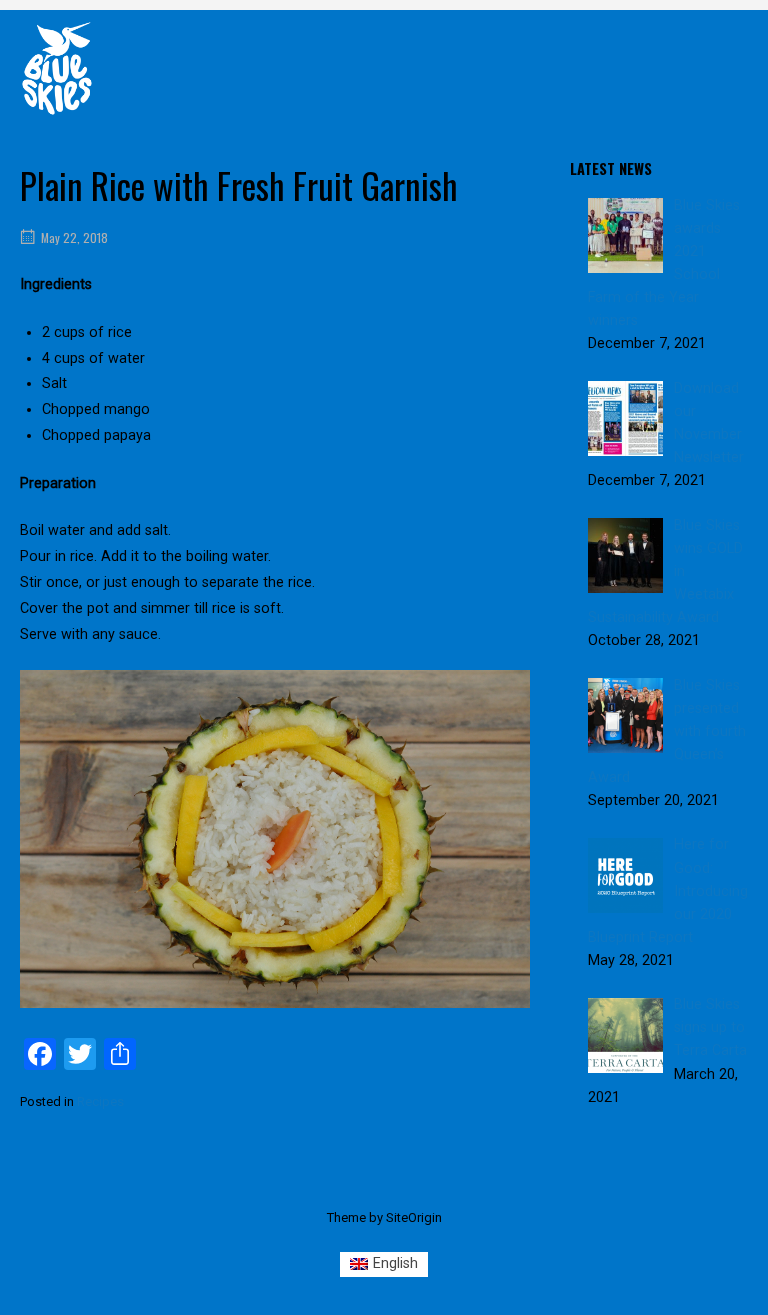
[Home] (57, 67)
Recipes (100, 1101)
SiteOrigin (414, 1217)
